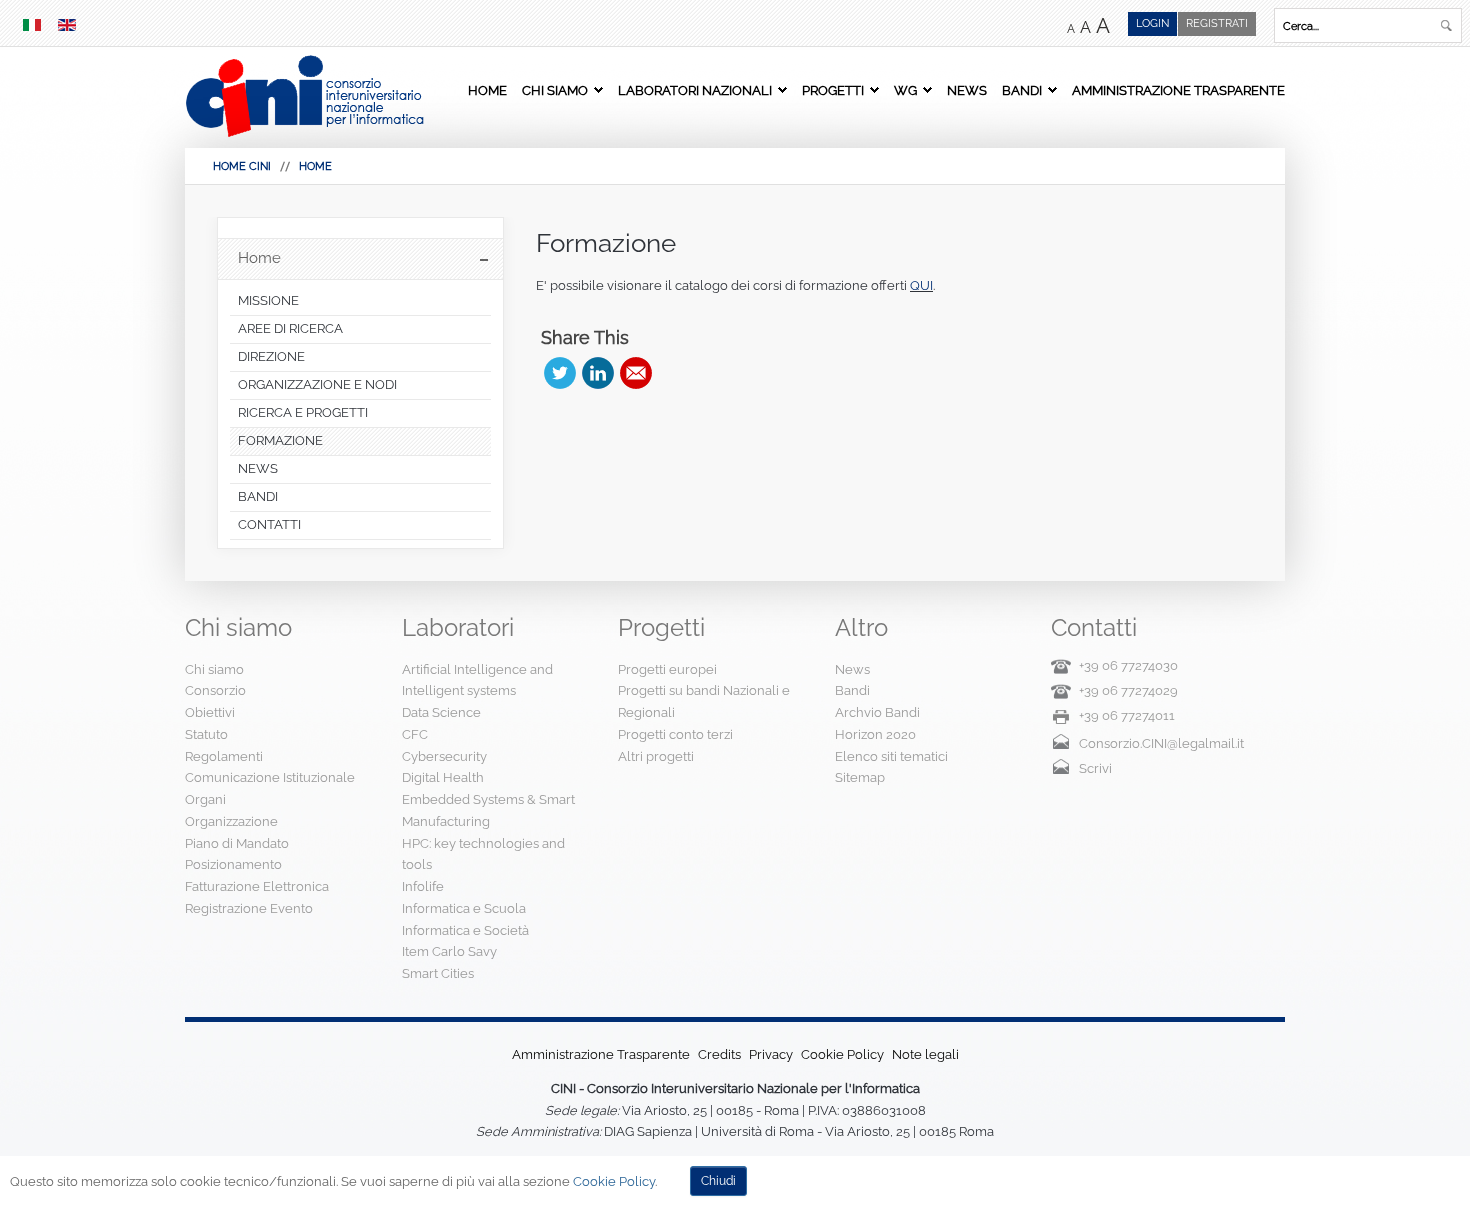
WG (905, 90)
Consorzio (215, 690)
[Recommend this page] (636, 373)
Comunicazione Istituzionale (270, 777)
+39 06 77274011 (1127, 715)
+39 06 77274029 (1128, 690)
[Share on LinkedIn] (598, 373)
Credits (719, 1054)
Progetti (833, 90)
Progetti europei (667, 669)
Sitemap (860, 777)
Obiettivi (210, 712)
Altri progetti (656, 756)
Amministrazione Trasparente (1178, 90)
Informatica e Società (465, 930)
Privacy (771, 1054)
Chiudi (718, 1181)
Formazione (606, 243)
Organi (205, 799)
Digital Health (443, 777)
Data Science (441, 712)
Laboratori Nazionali (695, 90)
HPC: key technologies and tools (483, 854)
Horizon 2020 (875, 734)
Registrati (1217, 23)
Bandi (1022, 90)
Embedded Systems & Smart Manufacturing (488, 810)
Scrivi (1095, 768)
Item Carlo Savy (449, 951)
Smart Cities (438, 973)
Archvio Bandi (877, 712)
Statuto (206, 734)
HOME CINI (242, 166)
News (967, 90)
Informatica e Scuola (464, 908)
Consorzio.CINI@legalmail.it (1161, 743)
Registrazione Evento (249, 908)
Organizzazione (231, 821)
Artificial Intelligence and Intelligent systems (477, 680)
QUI (921, 285)
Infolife (423, 886)
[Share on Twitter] (560, 373)
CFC (415, 734)
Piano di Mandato (237, 843)
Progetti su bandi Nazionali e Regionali (704, 701)
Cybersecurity (444, 756)
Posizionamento (233, 864)
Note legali (925, 1054)
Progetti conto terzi (675, 734)
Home (487, 90)
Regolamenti (224, 756)
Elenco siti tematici (891, 756)
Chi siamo (555, 90)
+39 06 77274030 (1128, 665)
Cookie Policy (842, 1054)
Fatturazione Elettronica (257, 886)
